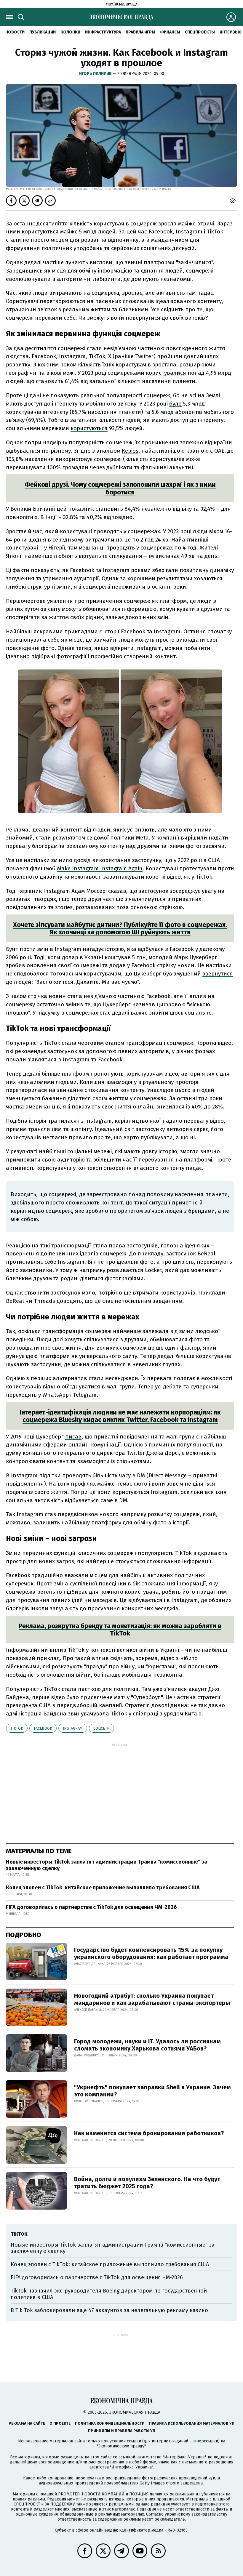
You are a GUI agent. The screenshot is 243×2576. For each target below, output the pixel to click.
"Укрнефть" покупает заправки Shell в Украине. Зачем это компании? (152, 2091)
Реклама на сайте (27, 2423)
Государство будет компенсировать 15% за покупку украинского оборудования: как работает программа (151, 1953)
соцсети (101, 1728)
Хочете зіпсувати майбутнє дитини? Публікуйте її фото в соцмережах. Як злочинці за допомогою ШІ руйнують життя (120, 928)
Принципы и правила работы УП (122, 2431)
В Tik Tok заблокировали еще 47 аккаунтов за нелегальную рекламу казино (109, 2310)
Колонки (70, 32)
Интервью (231, 32)
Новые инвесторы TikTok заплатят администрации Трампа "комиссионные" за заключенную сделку (107, 1865)
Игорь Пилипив (96, 74)
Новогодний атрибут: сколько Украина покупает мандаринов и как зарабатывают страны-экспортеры (152, 1999)
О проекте (60, 2423)
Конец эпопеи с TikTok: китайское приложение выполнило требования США (103, 1888)
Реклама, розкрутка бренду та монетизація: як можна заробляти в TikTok (120, 1630)
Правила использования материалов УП (192, 2423)
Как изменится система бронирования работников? (149, 2133)
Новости (15, 32)
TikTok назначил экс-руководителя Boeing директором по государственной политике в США (109, 2294)
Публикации (43, 32)
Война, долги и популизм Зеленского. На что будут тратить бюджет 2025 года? (147, 2183)
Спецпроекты (200, 32)
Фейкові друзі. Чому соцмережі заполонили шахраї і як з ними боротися (120, 488)
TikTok (17, 1728)
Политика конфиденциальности (110, 2423)
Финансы (170, 32)
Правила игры (140, 32)
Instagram (73, 1728)
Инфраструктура (103, 32)
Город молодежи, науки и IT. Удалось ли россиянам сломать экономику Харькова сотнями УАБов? (147, 2045)
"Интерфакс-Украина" (184, 2457)
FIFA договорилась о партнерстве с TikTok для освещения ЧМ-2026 (91, 1907)
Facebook (43, 1728)
